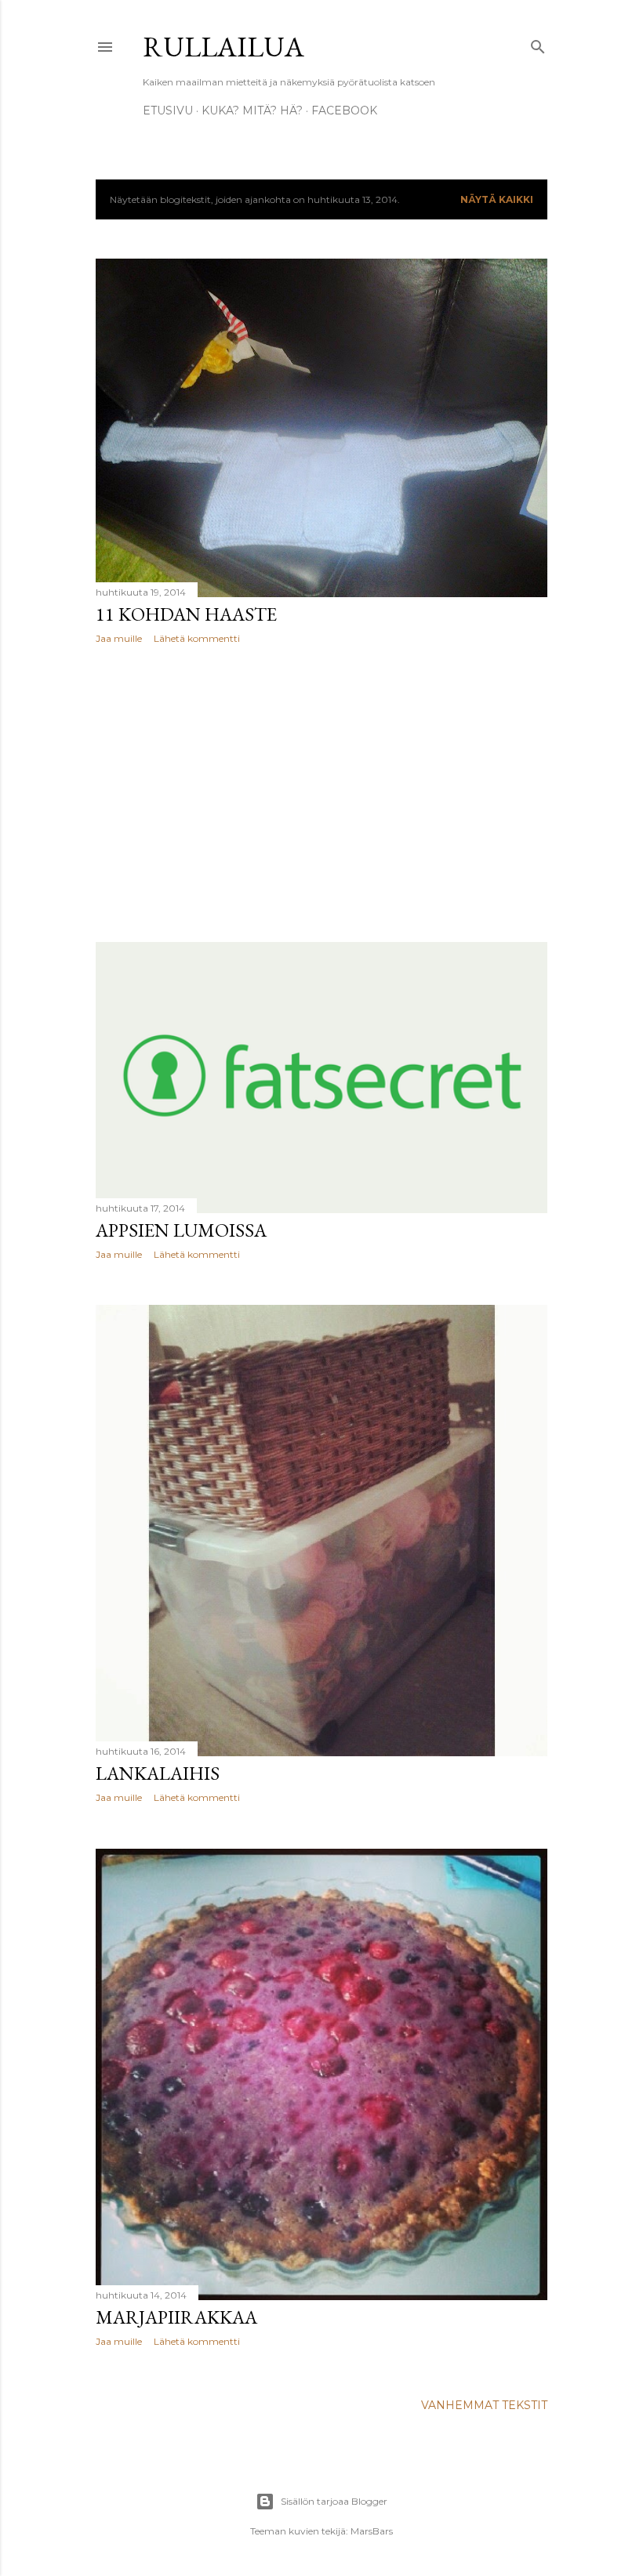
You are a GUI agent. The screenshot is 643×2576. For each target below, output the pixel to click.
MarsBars (372, 2531)
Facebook (344, 111)
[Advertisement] (321, 793)
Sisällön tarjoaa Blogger (334, 2501)
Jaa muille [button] (119, 638)
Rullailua (223, 47)
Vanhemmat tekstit (484, 2405)
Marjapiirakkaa (176, 2317)
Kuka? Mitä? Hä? (252, 111)
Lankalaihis (158, 1773)
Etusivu (168, 111)
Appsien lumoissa (181, 1230)
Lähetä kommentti (197, 638)
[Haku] (538, 43)
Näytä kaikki (497, 199)
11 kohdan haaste (186, 614)
